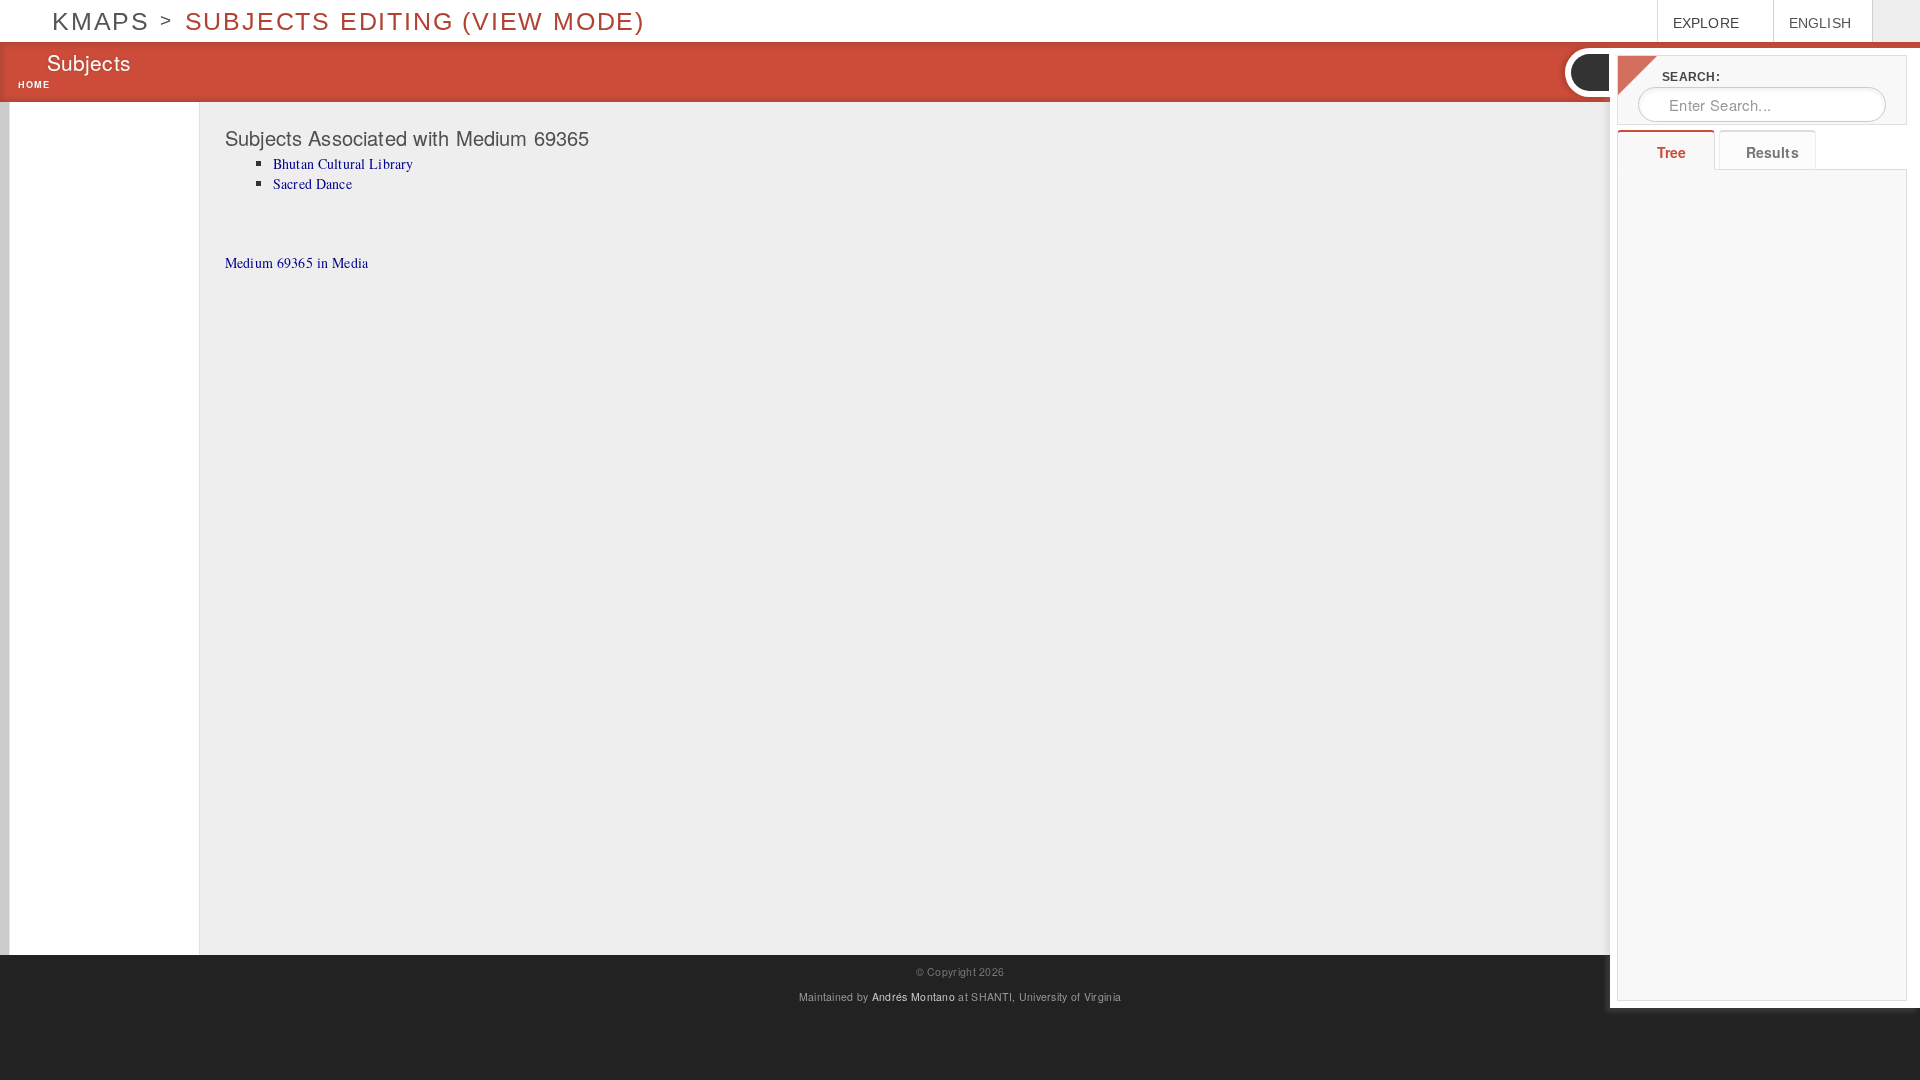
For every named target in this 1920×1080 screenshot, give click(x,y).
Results (1772, 152)
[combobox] (1762, 104)
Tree (1671, 152)
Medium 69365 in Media (296, 262)
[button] (1589, 72)
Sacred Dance (312, 183)
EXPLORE (1706, 23)
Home (34, 85)
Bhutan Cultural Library (343, 163)
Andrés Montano (913, 996)
